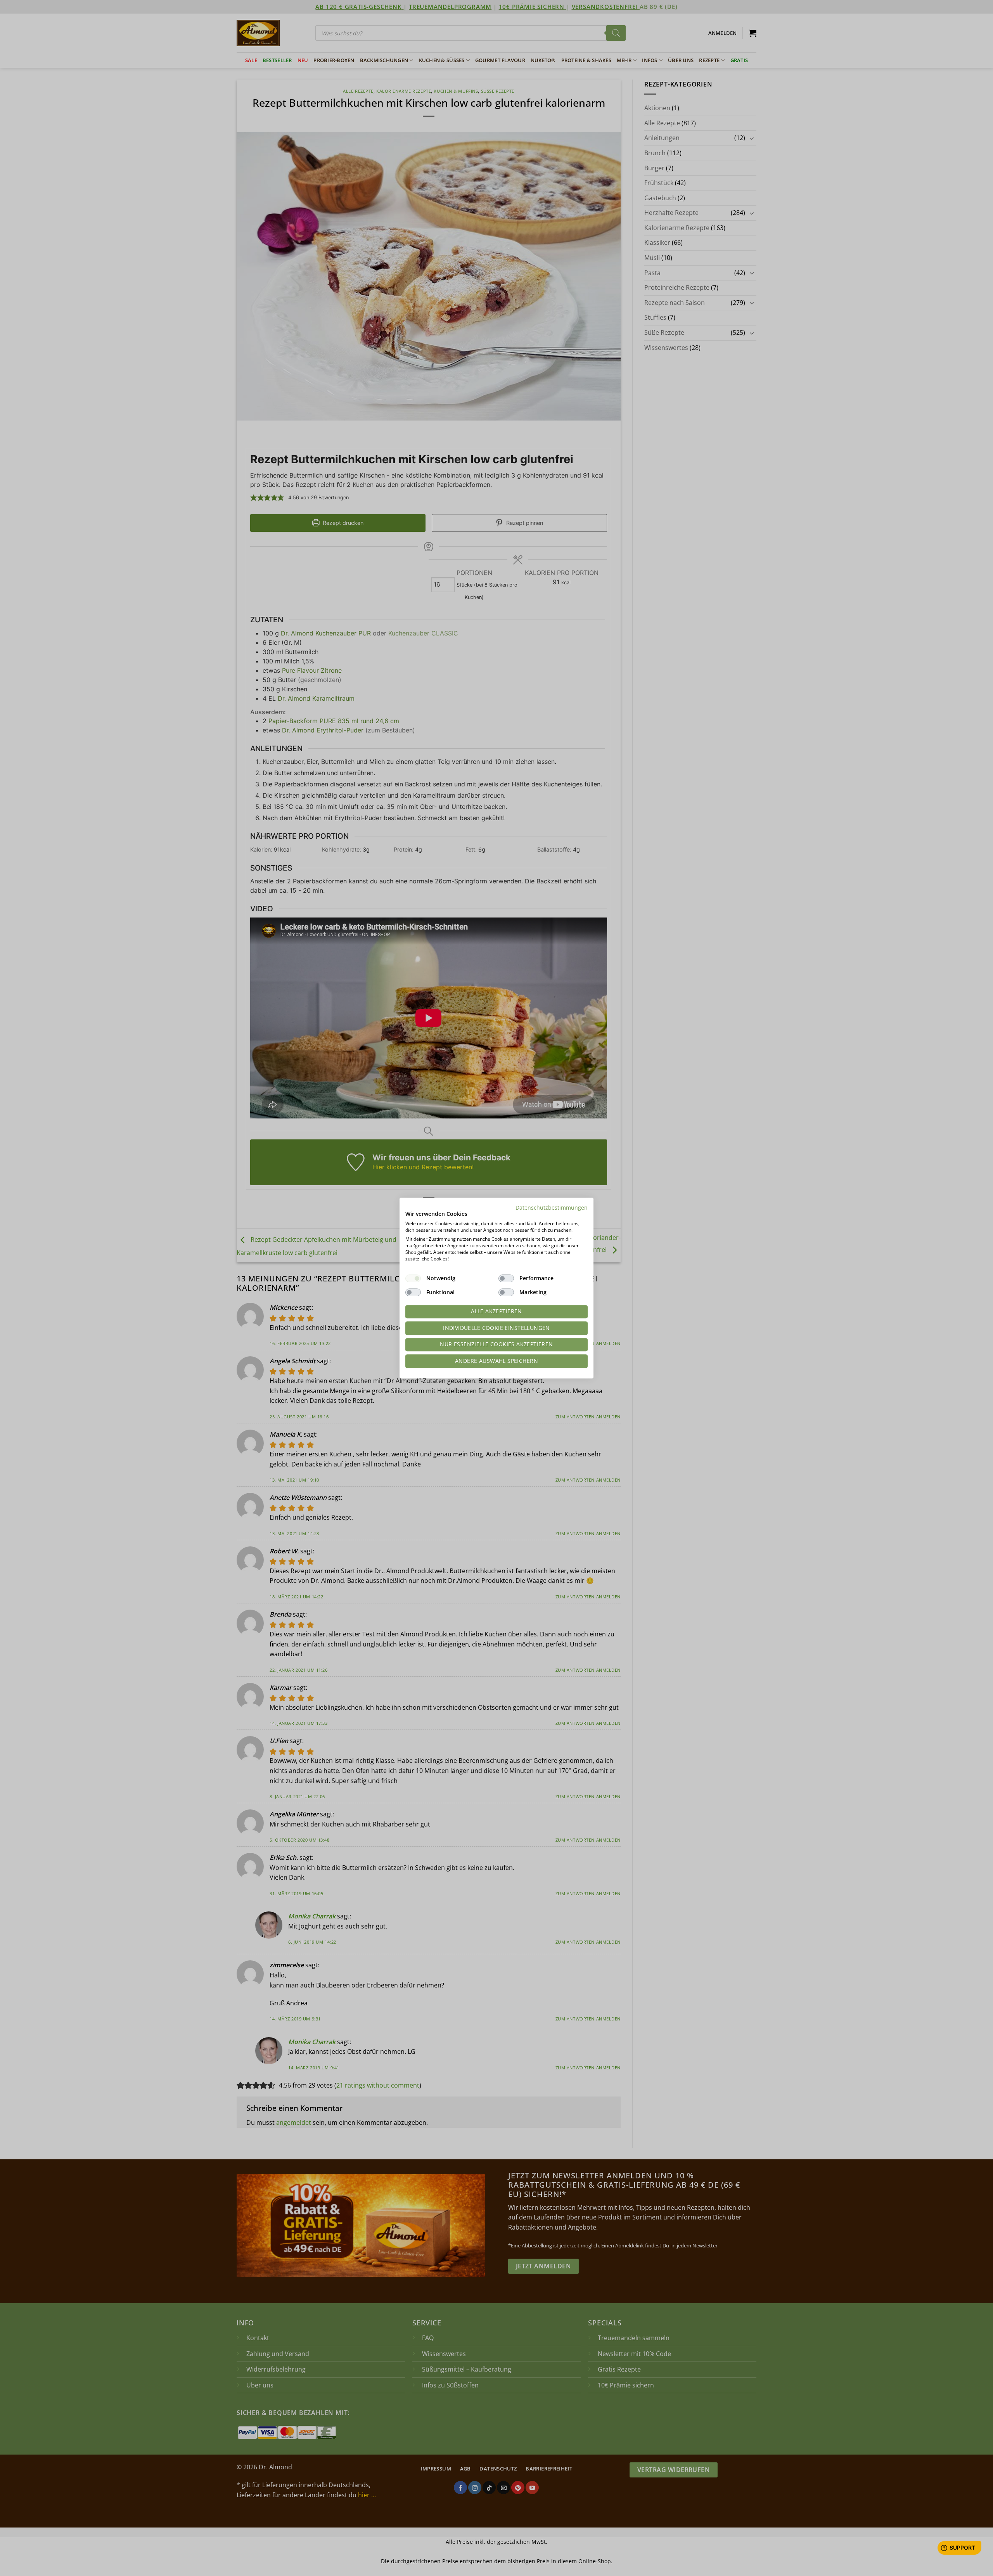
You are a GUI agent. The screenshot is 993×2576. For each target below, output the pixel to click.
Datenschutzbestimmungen (552, 1207)
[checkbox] (413, 1278)
